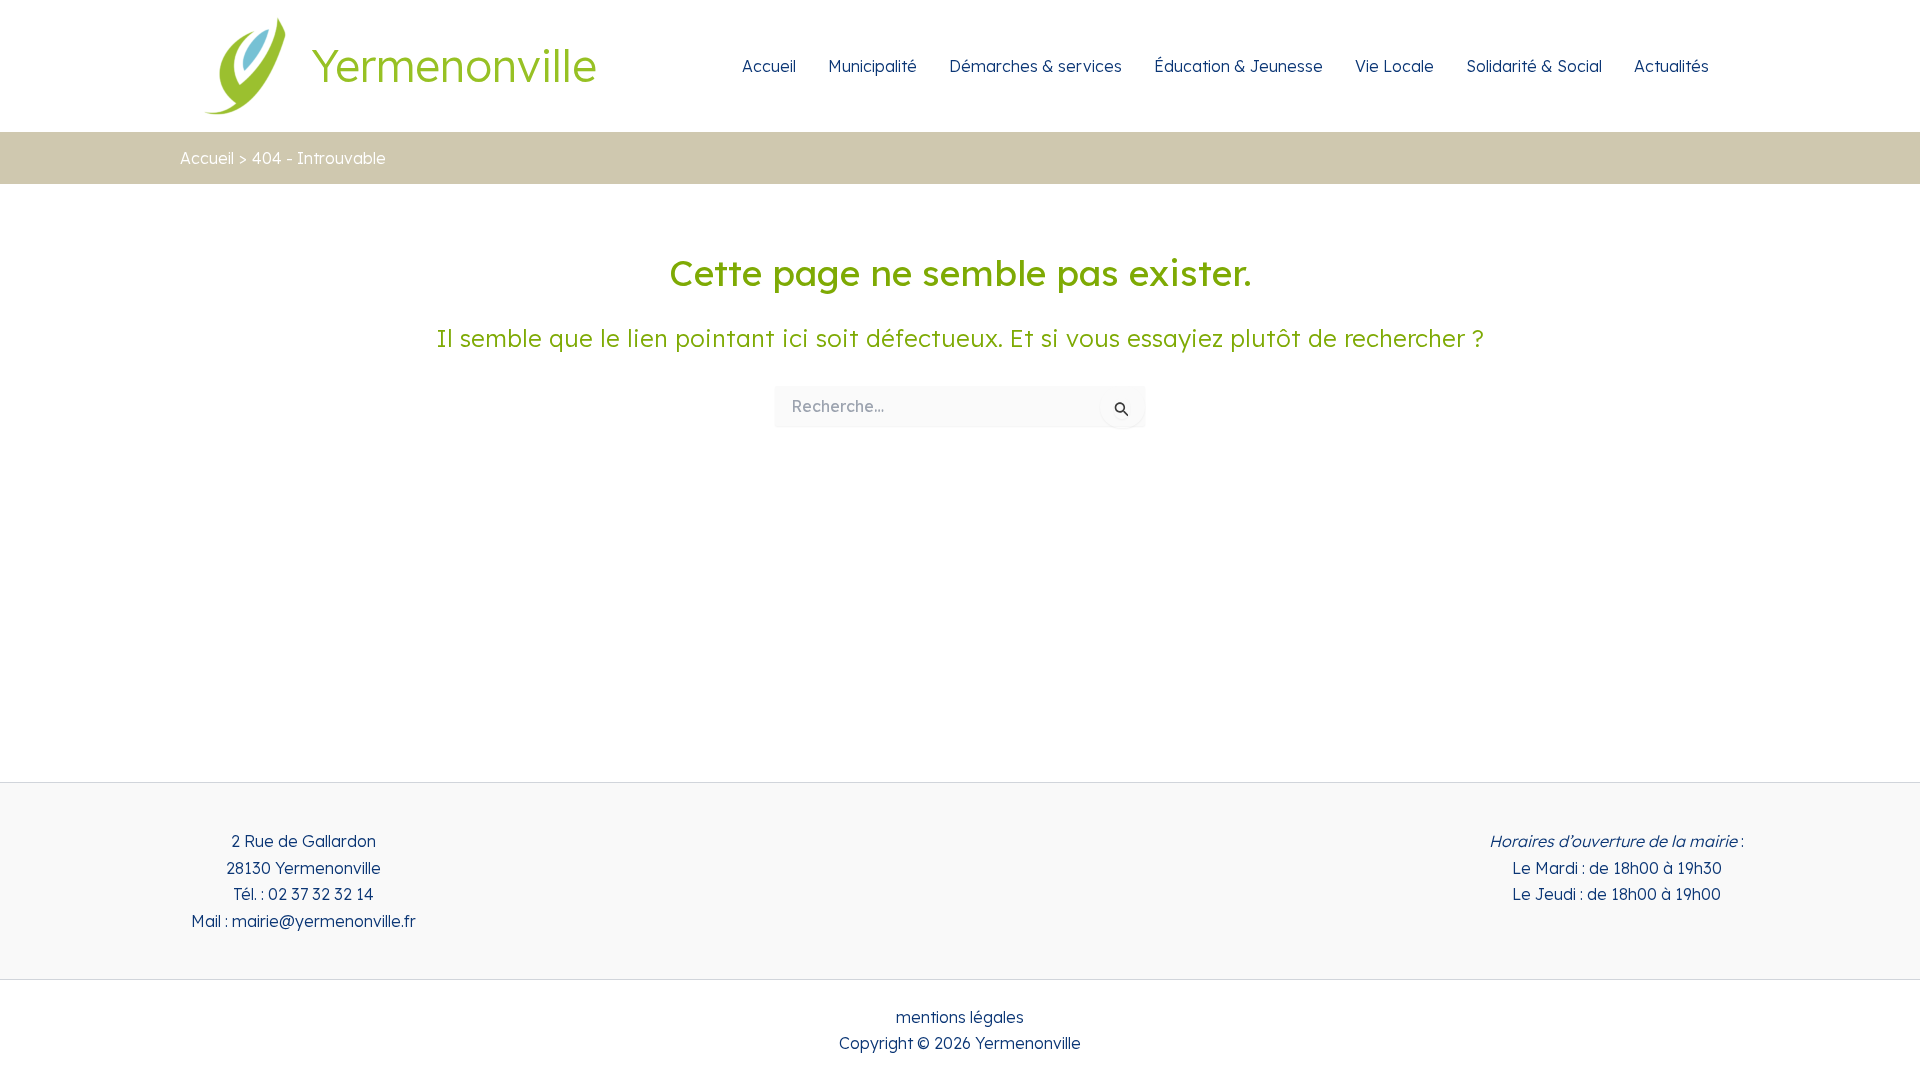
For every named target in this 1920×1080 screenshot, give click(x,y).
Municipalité (872, 66)
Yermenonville (454, 65)
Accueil (769, 66)
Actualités (1671, 66)
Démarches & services (1035, 66)
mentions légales (960, 1017)
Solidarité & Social (1534, 66)
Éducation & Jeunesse (1238, 66)
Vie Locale (1394, 66)
